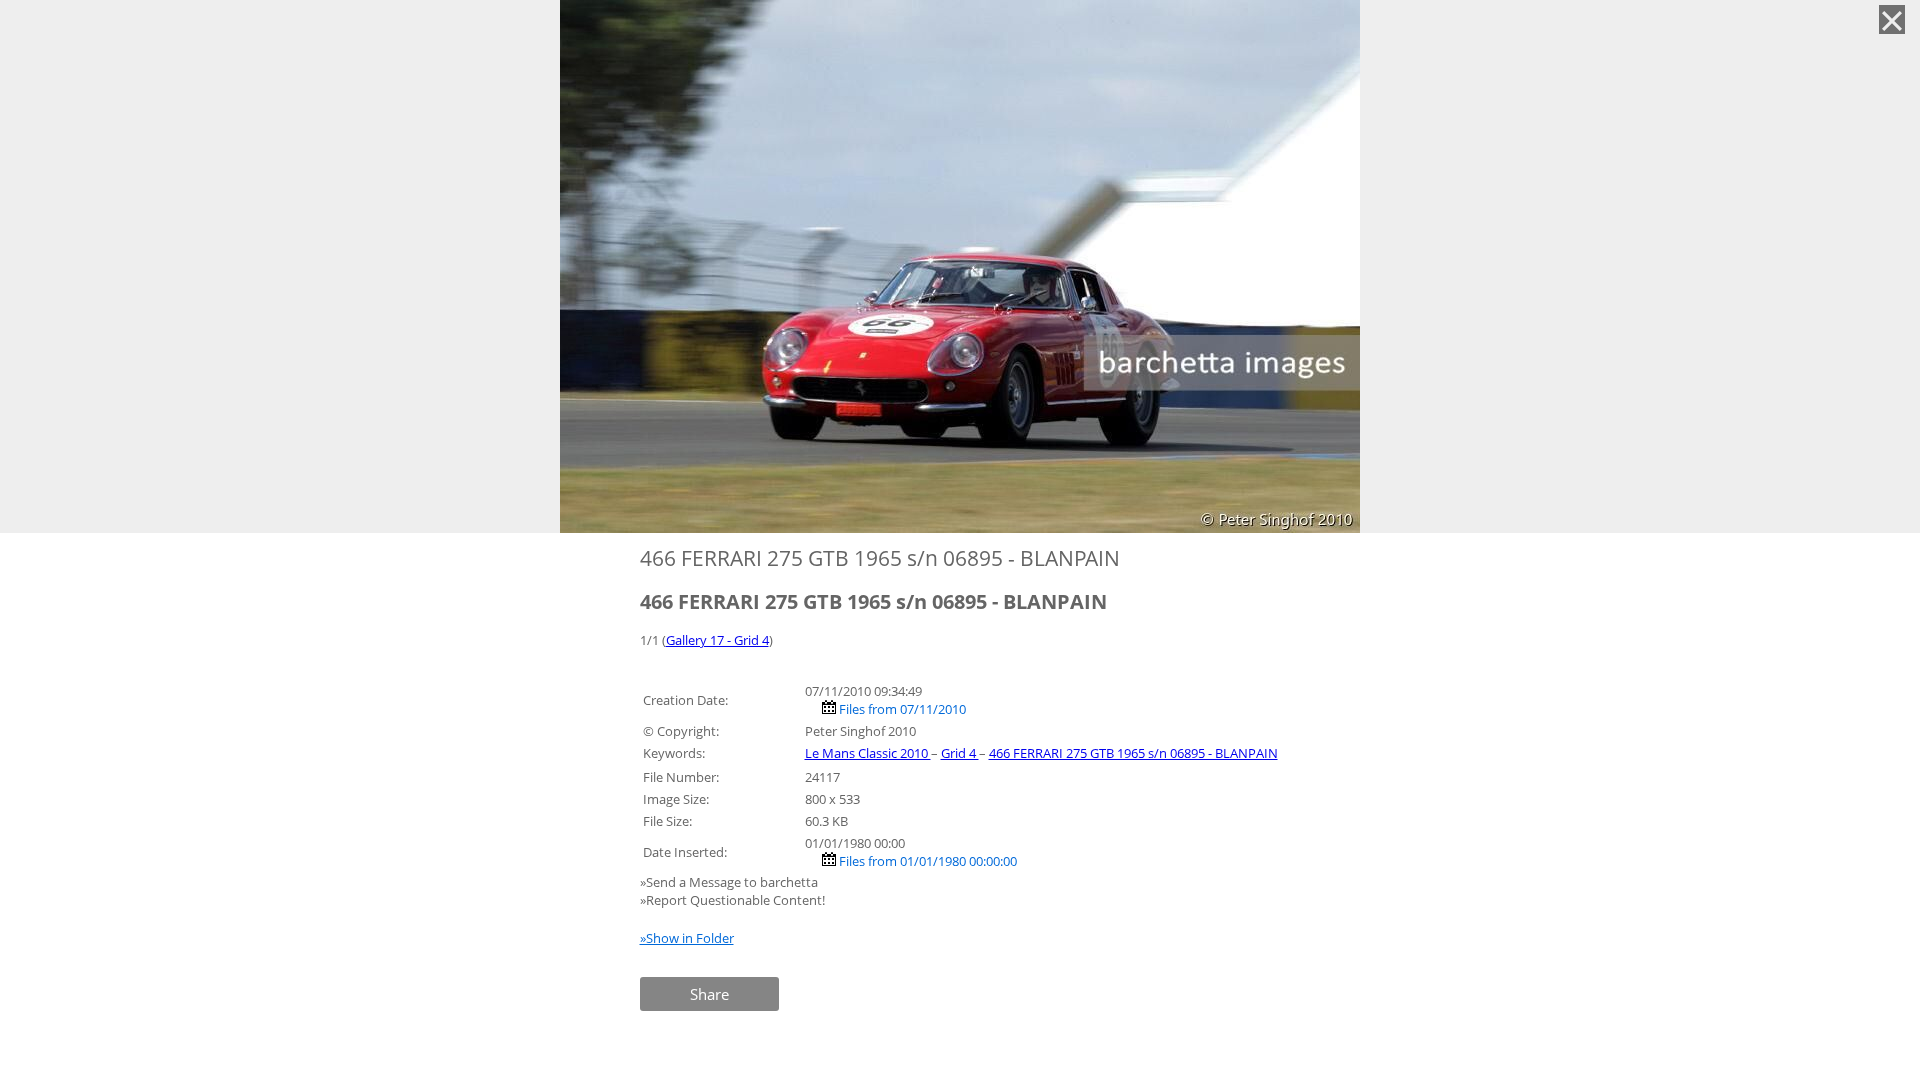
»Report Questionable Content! (732, 900)
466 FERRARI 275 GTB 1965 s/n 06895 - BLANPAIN (1133, 753)
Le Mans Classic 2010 (868, 753)
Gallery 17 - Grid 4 (717, 640)
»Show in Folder (687, 938)
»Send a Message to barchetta (730, 882)
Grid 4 (960, 753)
